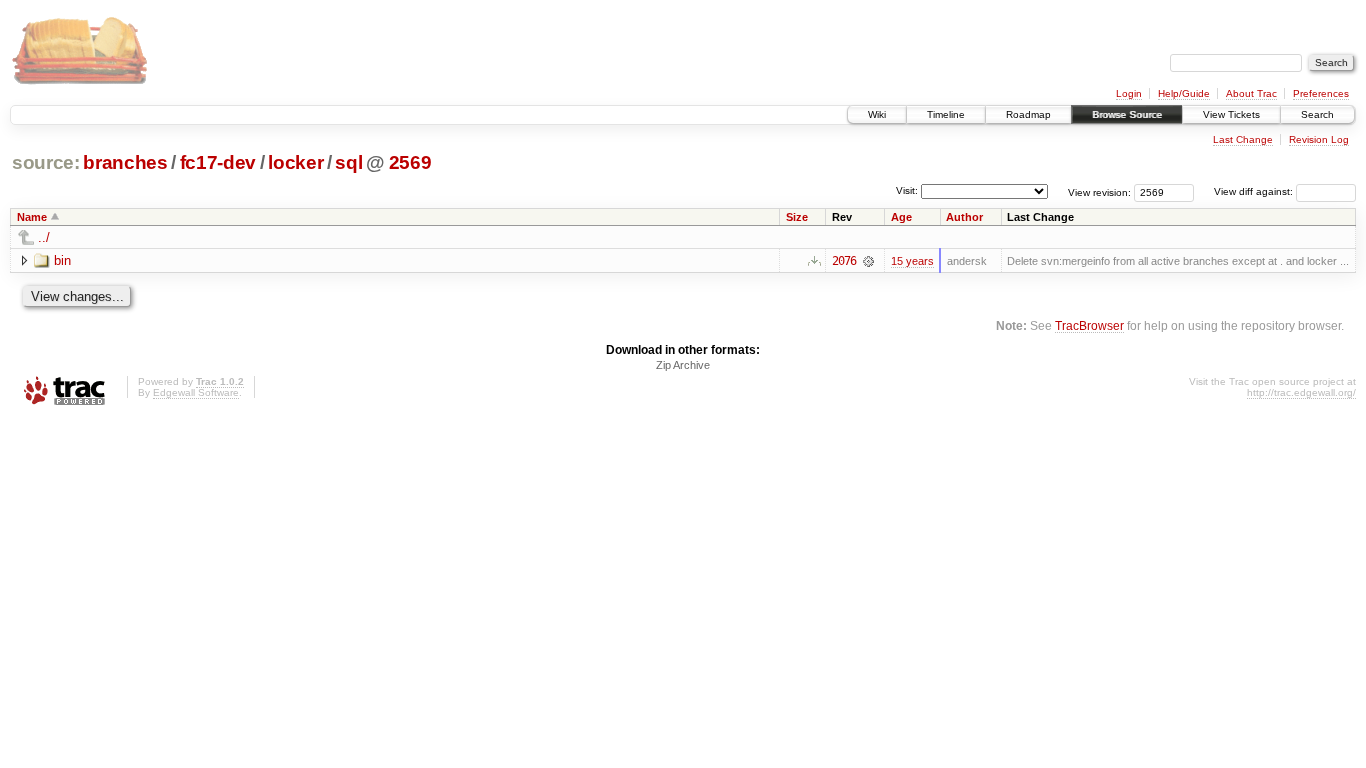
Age (901, 217)
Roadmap (1028, 114)
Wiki (877, 114)
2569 (410, 162)
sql (348, 162)
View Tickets (1231, 114)
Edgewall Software (196, 392)
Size (797, 217)
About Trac (1251, 93)
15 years (912, 261)
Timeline (946, 114)
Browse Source (1127, 114)
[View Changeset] (868, 261)
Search (1317, 114)
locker (295, 162)
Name (32, 217)
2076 (844, 261)
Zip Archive (683, 365)
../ (44, 237)
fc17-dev (218, 162)
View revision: (1099, 191)
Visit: (907, 190)
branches (125, 162)
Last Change (1243, 139)
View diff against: (1255, 191)
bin (62, 260)
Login (1129, 93)
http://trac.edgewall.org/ (1301, 392)
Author (964, 217)
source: (46, 162)
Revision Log (1319, 139)
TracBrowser (1089, 325)
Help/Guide (1184, 93)
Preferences (1321, 93)
